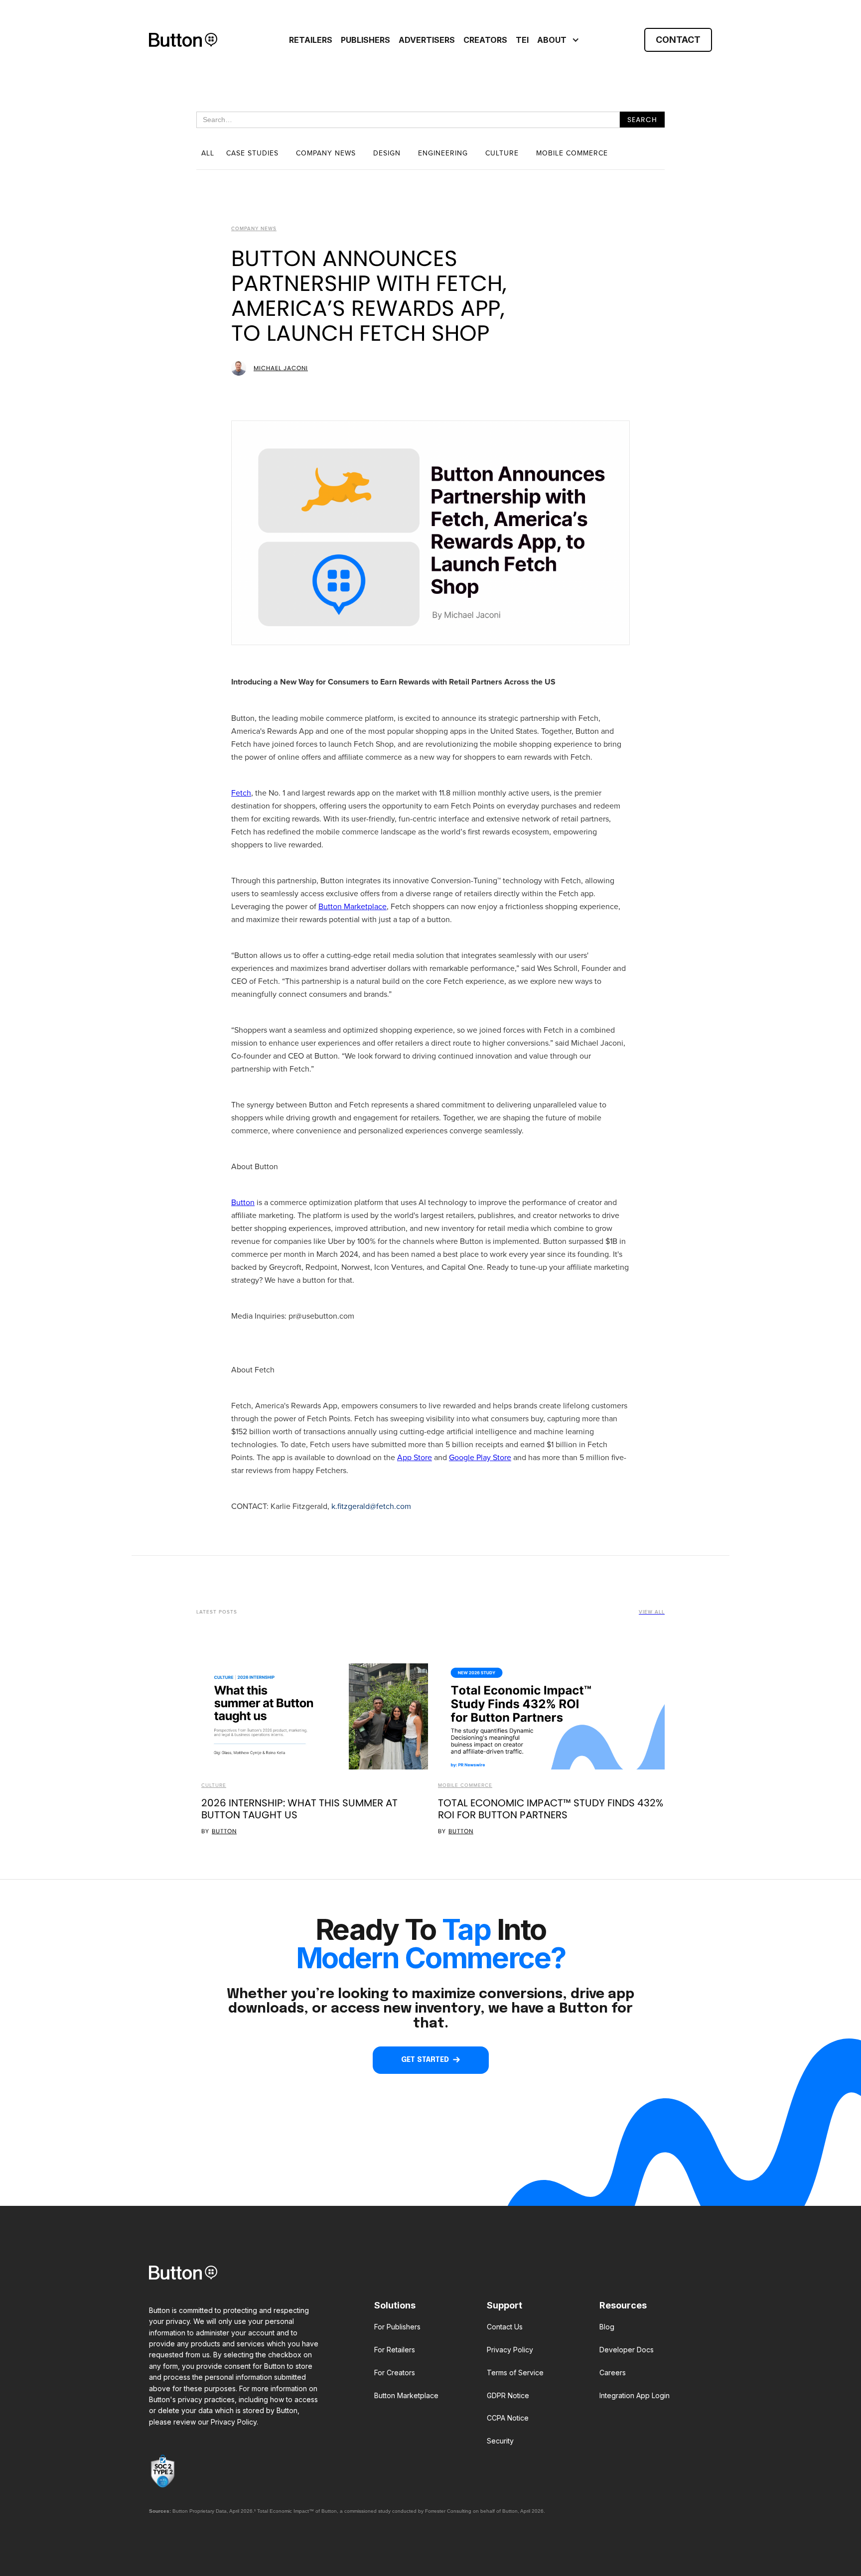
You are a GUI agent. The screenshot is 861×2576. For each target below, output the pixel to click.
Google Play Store (480, 1457)
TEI (522, 40)
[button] (557, 40)
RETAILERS (311, 40)
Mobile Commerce (465, 1785)
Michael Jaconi (281, 368)
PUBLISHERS (365, 40)
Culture (214, 1785)
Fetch (241, 793)
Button (243, 1202)
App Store (415, 1457)
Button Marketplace (353, 906)
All (208, 153)
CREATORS (485, 40)
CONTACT (678, 40)
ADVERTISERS (427, 40)
